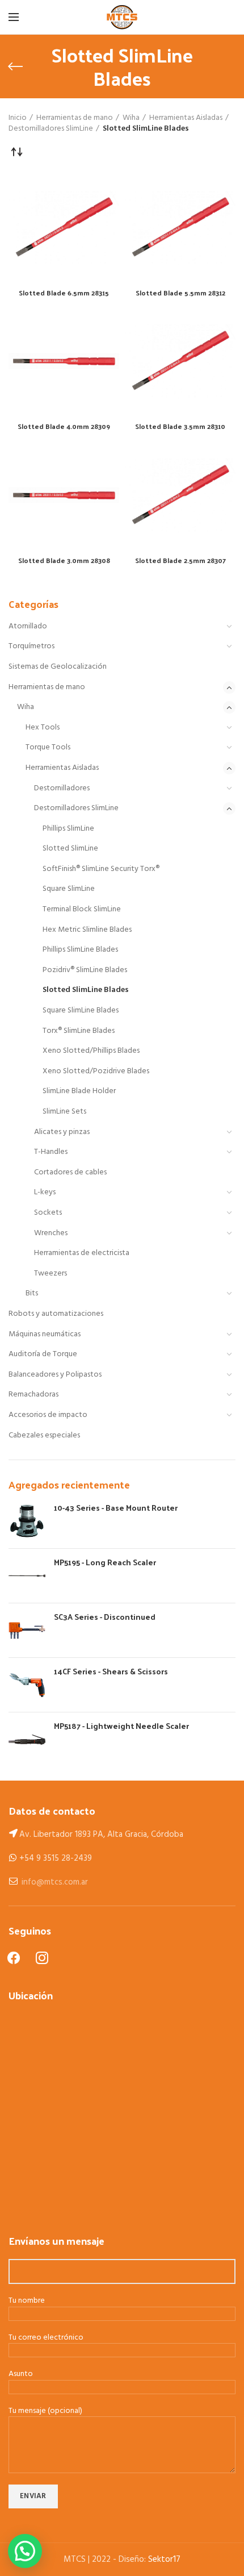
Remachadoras (33, 1395)
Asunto (21, 2375)
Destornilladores (62, 788)
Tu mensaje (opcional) (45, 2412)
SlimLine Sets (64, 1112)
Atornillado (28, 626)
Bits (32, 1293)
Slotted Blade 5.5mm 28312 (180, 293)
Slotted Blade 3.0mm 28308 (64, 561)
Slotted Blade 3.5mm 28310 (180, 427)
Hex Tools (43, 728)
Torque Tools (48, 747)
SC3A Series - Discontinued (105, 1617)
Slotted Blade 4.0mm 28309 (64, 427)
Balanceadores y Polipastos (55, 1375)
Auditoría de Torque (43, 1354)
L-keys (45, 1192)
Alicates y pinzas (62, 1132)
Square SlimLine (69, 889)
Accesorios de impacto (48, 1415)
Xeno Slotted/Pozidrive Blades (96, 1071)
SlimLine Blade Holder (79, 1091)
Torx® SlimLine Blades (79, 1031)
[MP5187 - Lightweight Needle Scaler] (27, 1739)
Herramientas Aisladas (62, 768)
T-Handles (51, 1152)
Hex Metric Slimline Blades (87, 930)
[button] (25, 2551)
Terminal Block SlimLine (82, 909)
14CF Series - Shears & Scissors (111, 1672)
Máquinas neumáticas (45, 1334)
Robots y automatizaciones (56, 1314)
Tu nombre (27, 2301)
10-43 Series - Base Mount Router (116, 1508)
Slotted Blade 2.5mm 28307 (180, 561)
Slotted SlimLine (70, 849)
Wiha (26, 707)
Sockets (48, 1213)
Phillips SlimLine (68, 829)
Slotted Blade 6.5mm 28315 (64, 293)
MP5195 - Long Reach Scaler (105, 1562)
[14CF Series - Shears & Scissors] (27, 1685)
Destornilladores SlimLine (76, 808)
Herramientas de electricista (82, 1253)
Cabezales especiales (44, 1435)
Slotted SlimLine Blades (86, 990)
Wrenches (51, 1233)
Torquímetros (31, 646)
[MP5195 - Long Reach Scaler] (27, 1576)
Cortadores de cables (70, 1172)
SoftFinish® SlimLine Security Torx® (101, 869)
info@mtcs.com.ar (55, 1882)
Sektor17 (164, 2560)
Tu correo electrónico (46, 2338)
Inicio (18, 118)
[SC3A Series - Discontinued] (27, 1630)
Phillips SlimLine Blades (80, 950)
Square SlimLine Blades (81, 1010)
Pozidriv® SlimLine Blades (85, 970)
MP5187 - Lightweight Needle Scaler (121, 1726)
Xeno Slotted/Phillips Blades (91, 1051)
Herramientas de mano (47, 687)
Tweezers (51, 1274)
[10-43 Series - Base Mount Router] (27, 1521)
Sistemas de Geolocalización (58, 667)
